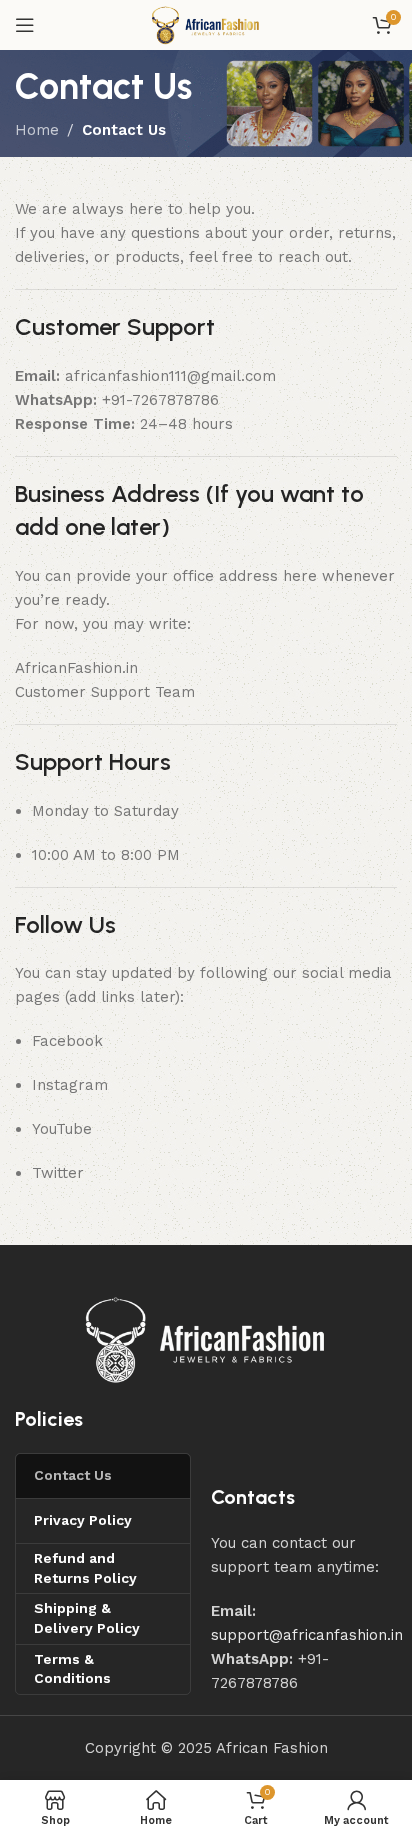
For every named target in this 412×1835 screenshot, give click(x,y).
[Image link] (206, 1339)
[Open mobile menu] (25, 25)
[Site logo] (205, 24)
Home (37, 130)
